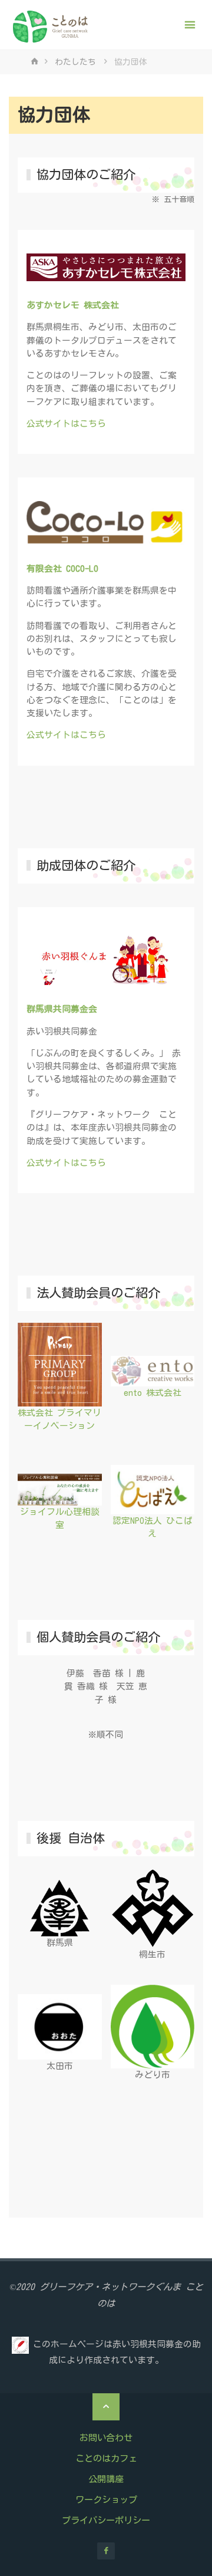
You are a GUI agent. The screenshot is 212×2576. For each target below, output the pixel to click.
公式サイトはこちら (66, 424)
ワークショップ (106, 2500)
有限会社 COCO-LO (62, 569)
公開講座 (106, 2479)
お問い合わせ (106, 2438)
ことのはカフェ (106, 2458)
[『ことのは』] (51, 25)
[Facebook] (106, 2551)
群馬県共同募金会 (62, 1009)
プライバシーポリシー (106, 2520)
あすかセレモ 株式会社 (73, 305)
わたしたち (75, 62)
